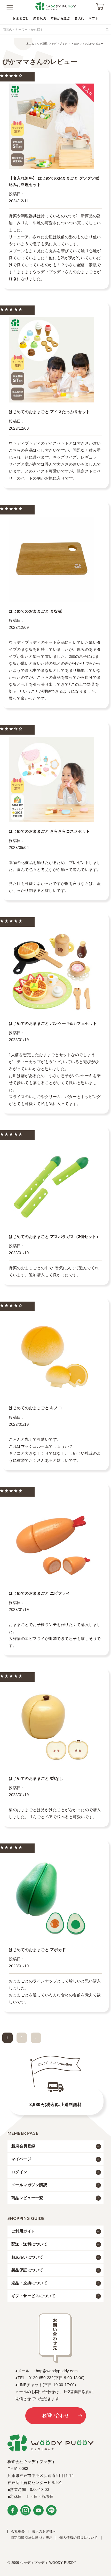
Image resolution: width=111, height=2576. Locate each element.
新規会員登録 (23, 2146)
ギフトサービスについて (33, 2296)
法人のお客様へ (44, 2531)
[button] (36, 2038)
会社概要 (18, 2531)
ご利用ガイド (23, 2231)
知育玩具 (40, 18)
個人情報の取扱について (79, 2538)
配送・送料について (29, 2244)
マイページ (21, 2159)
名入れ (79, 18)
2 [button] (22, 2038)
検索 (107, 29)
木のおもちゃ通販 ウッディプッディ (48, 44)
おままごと (21, 18)
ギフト (93, 18)
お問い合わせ (56, 2416)
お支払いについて (27, 2257)
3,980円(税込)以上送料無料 (55, 2105)
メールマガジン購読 (29, 2185)
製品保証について (27, 2270)
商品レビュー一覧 (27, 2198)
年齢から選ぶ (60, 18)
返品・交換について (29, 2283)
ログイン (19, 2172)
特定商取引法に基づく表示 (32, 2538)
